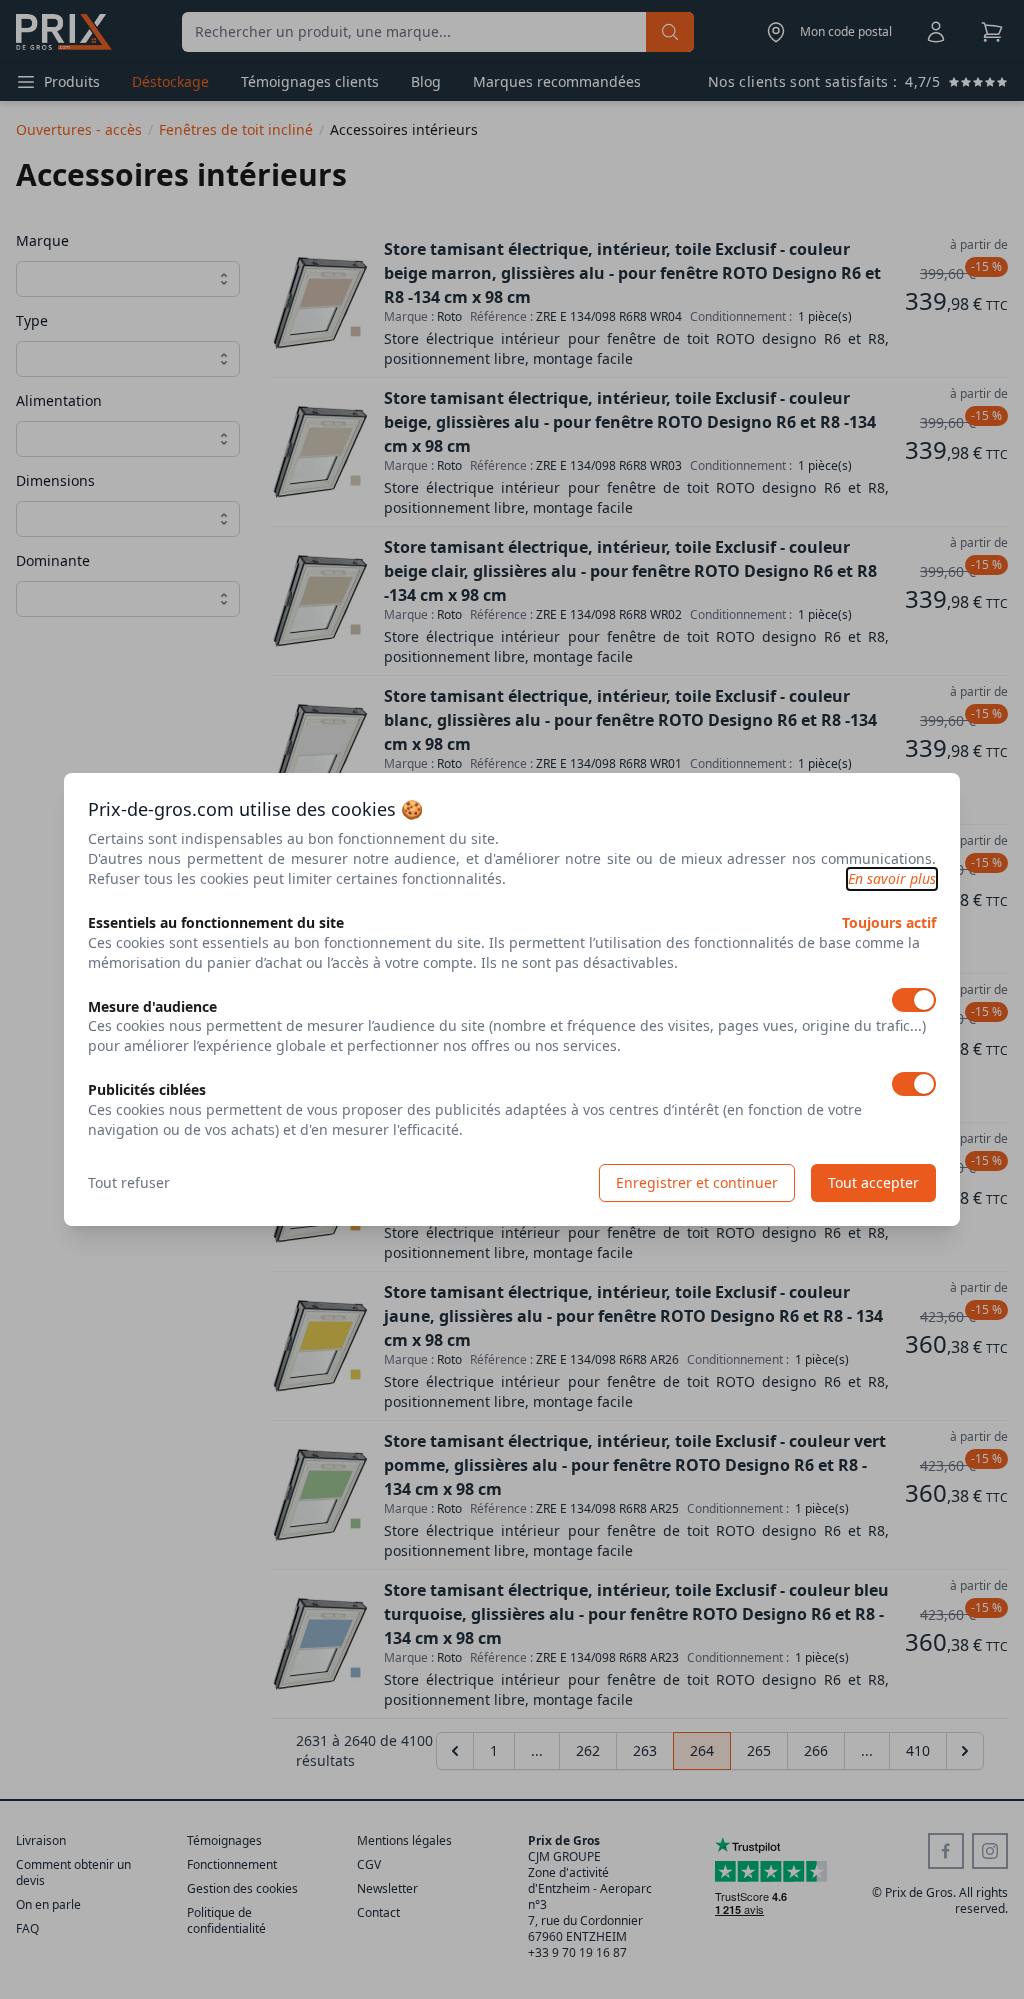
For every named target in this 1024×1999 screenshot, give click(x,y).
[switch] (914, 1000)
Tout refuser (129, 1182)
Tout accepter (873, 1182)
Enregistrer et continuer (697, 1182)
